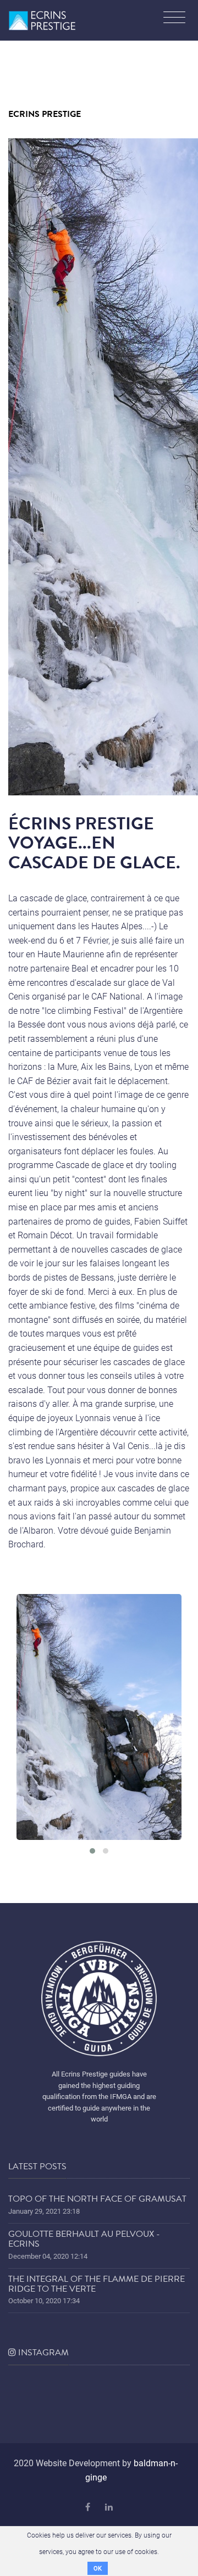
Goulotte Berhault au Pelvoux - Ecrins (84, 2239)
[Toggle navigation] (174, 19)
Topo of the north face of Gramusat (97, 2199)
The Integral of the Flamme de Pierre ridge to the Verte (97, 2284)
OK (98, 2568)
